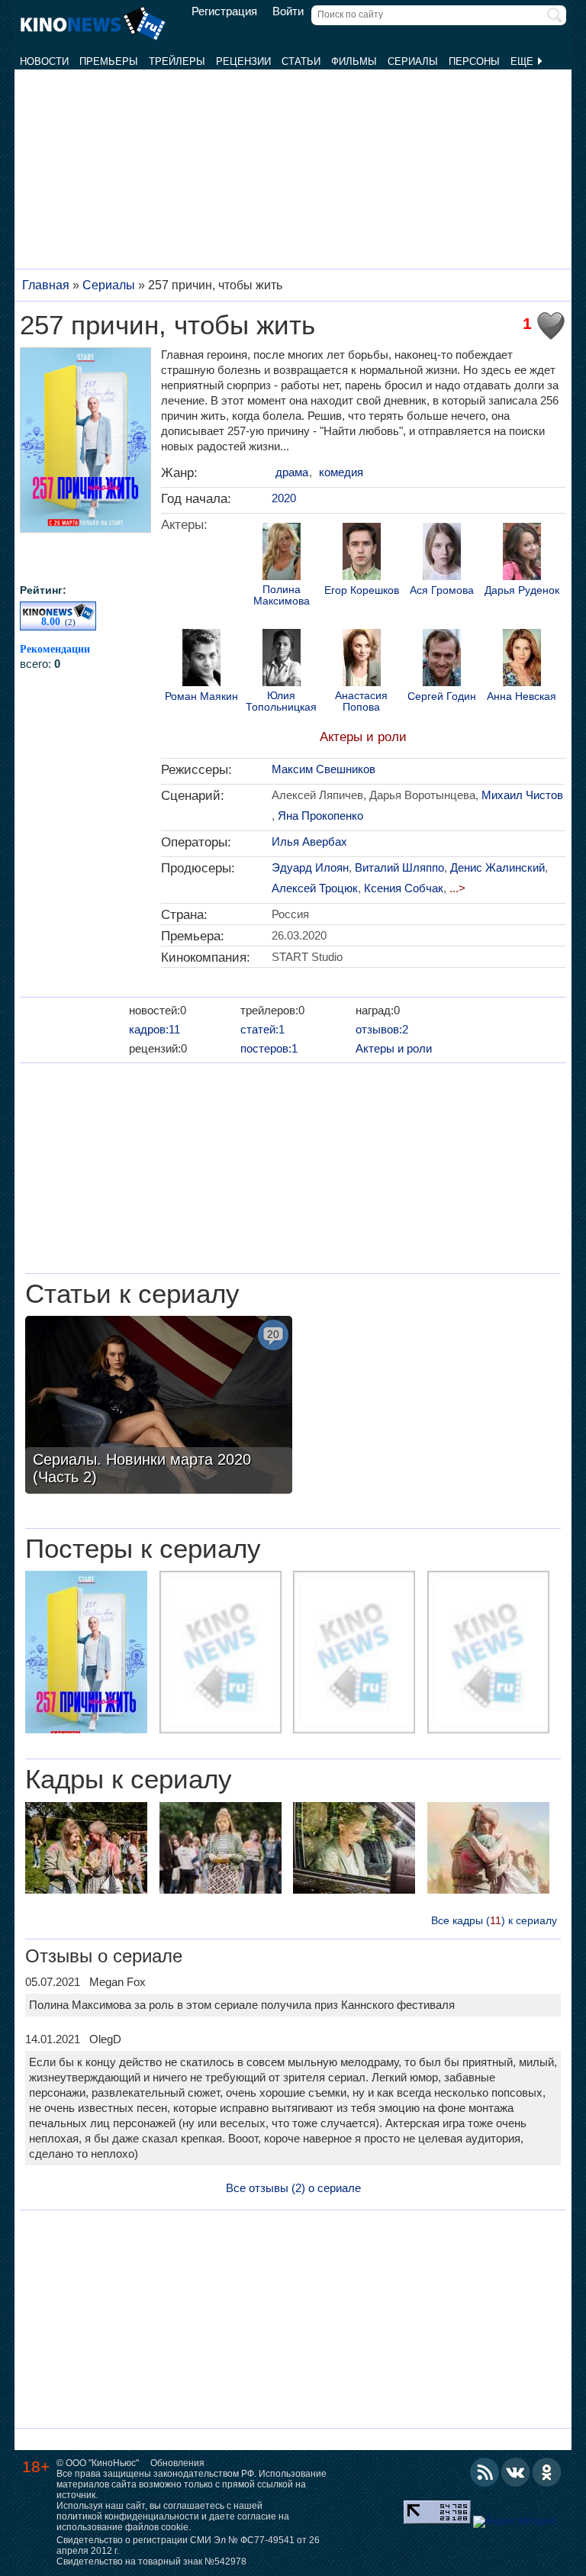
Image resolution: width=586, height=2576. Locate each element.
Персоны (474, 61)
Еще (523, 61)
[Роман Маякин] (201, 659)
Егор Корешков (362, 590)
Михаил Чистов (522, 795)
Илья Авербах (309, 841)
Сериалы (413, 61)
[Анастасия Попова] (362, 659)
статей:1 (262, 1029)
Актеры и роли (363, 737)
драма (292, 472)
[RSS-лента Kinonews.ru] (485, 2472)
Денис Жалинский (497, 867)
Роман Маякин (201, 696)
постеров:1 (269, 1048)
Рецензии (243, 61)
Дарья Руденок (522, 590)
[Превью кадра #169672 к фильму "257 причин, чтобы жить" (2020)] (354, 1850)
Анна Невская (522, 696)
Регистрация (224, 11)
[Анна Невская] (522, 659)
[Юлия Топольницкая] (282, 659)
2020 (284, 498)
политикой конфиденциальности (128, 2516)
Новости (44, 61)
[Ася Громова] (442, 553)
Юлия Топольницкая (281, 701)
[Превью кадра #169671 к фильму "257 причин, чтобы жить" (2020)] (488, 1850)
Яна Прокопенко (320, 816)
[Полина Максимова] (282, 553)
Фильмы (354, 61)
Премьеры (109, 61)
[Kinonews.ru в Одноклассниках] (547, 2472)
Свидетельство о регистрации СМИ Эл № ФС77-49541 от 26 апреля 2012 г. (188, 2545)
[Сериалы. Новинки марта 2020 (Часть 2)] (159, 1407)
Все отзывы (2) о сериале (293, 2188)
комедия (341, 472)
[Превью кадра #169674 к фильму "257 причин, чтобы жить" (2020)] (86, 1850)
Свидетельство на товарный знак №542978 (151, 2561)
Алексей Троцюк (315, 888)
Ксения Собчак (404, 888)
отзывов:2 (382, 1029)
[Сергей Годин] (442, 659)
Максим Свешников (324, 769)
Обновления (177, 2463)
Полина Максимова (282, 595)
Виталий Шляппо (399, 867)
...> (457, 888)
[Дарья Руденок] (522, 553)
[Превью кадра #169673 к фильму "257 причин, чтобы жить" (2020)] (221, 1850)
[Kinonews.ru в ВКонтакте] (516, 2472)
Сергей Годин (442, 696)
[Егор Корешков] (362, 553)
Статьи (301, 61)
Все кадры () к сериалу (494, 1920)
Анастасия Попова (361, 701)
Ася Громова (442, 590)
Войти (288, 11)
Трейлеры (177, 61)
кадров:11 (155, 1029)
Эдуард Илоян (310, 867)
